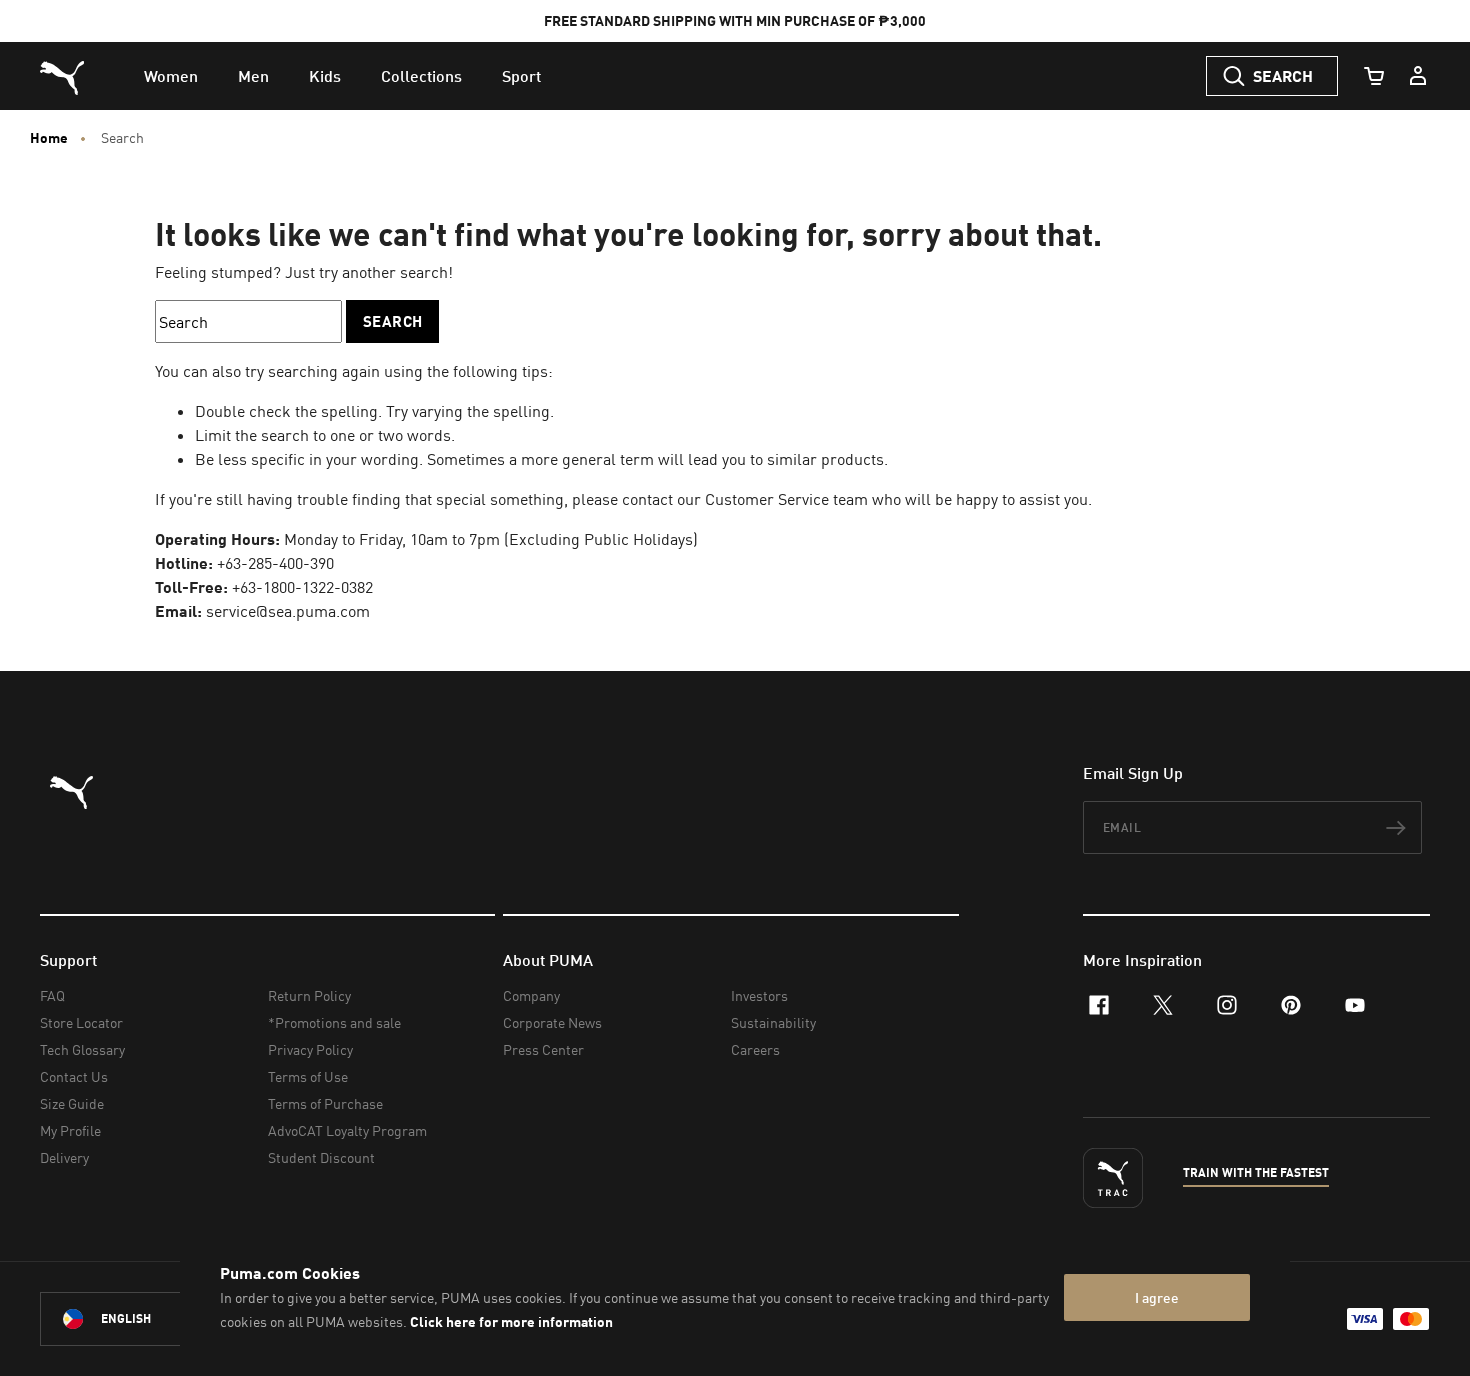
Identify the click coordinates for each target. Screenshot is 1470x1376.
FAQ (52, 995)
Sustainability (773, 1022)
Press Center (543, 1049)
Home (49, 138)
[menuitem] (171, 76)
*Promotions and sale (334, 1022)
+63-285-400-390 (275, 563)
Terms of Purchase (325, 1103)
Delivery (64, 1157)
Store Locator (81, 1022)
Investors (759, 995)
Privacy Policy (310, 1049)
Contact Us (74, 1076)
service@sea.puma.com (288, 611)
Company (531, 995)
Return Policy (309, 995)
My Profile (70, 1130)
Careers (755, 1049)
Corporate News (552, 1022)
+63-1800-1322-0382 (302, 587)
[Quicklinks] (1418, 76)
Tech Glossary (82, 1049)
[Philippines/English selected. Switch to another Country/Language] (152, 1319)
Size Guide (72, 1103)
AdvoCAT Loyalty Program (347, 1130)
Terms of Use (308, 1076)
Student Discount (321, 1157)
